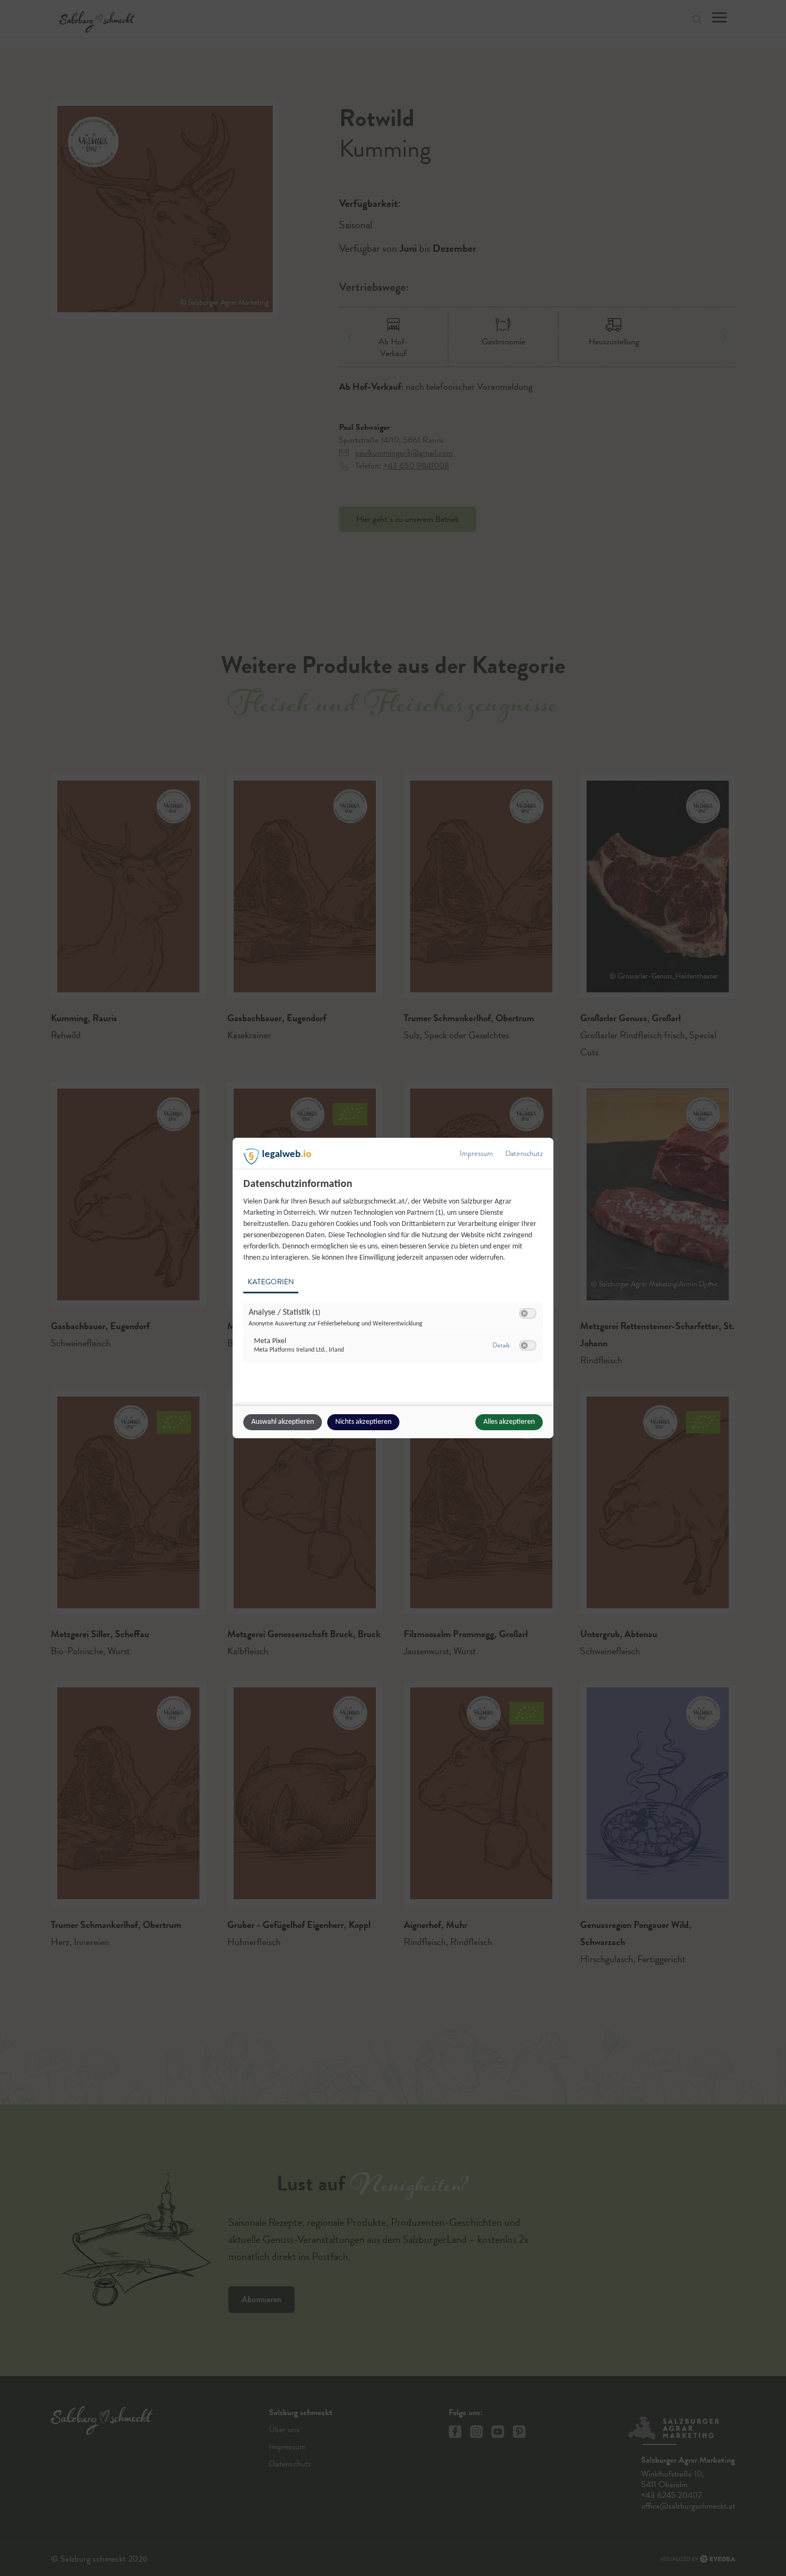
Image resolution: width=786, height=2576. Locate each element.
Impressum (476, 1154)
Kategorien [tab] (271, 1282)
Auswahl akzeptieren (283, 1422)
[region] (394, 1277)
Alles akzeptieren (509, 1422)
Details (501, 1345)
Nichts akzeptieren (363, 1422)
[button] (524, 1313)
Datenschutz (524, 1154)
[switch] (528, 1314)
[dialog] (393, 1288)
